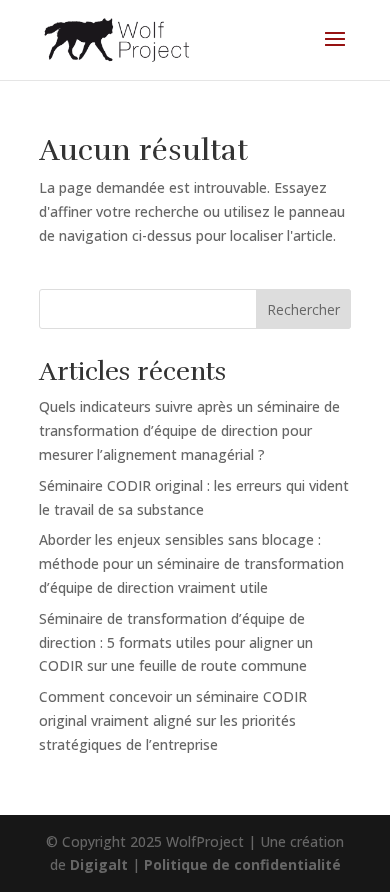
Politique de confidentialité (242, 864)
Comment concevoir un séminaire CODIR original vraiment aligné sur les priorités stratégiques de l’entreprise (173, 720)
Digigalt (99, 864)
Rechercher (303, 309)
